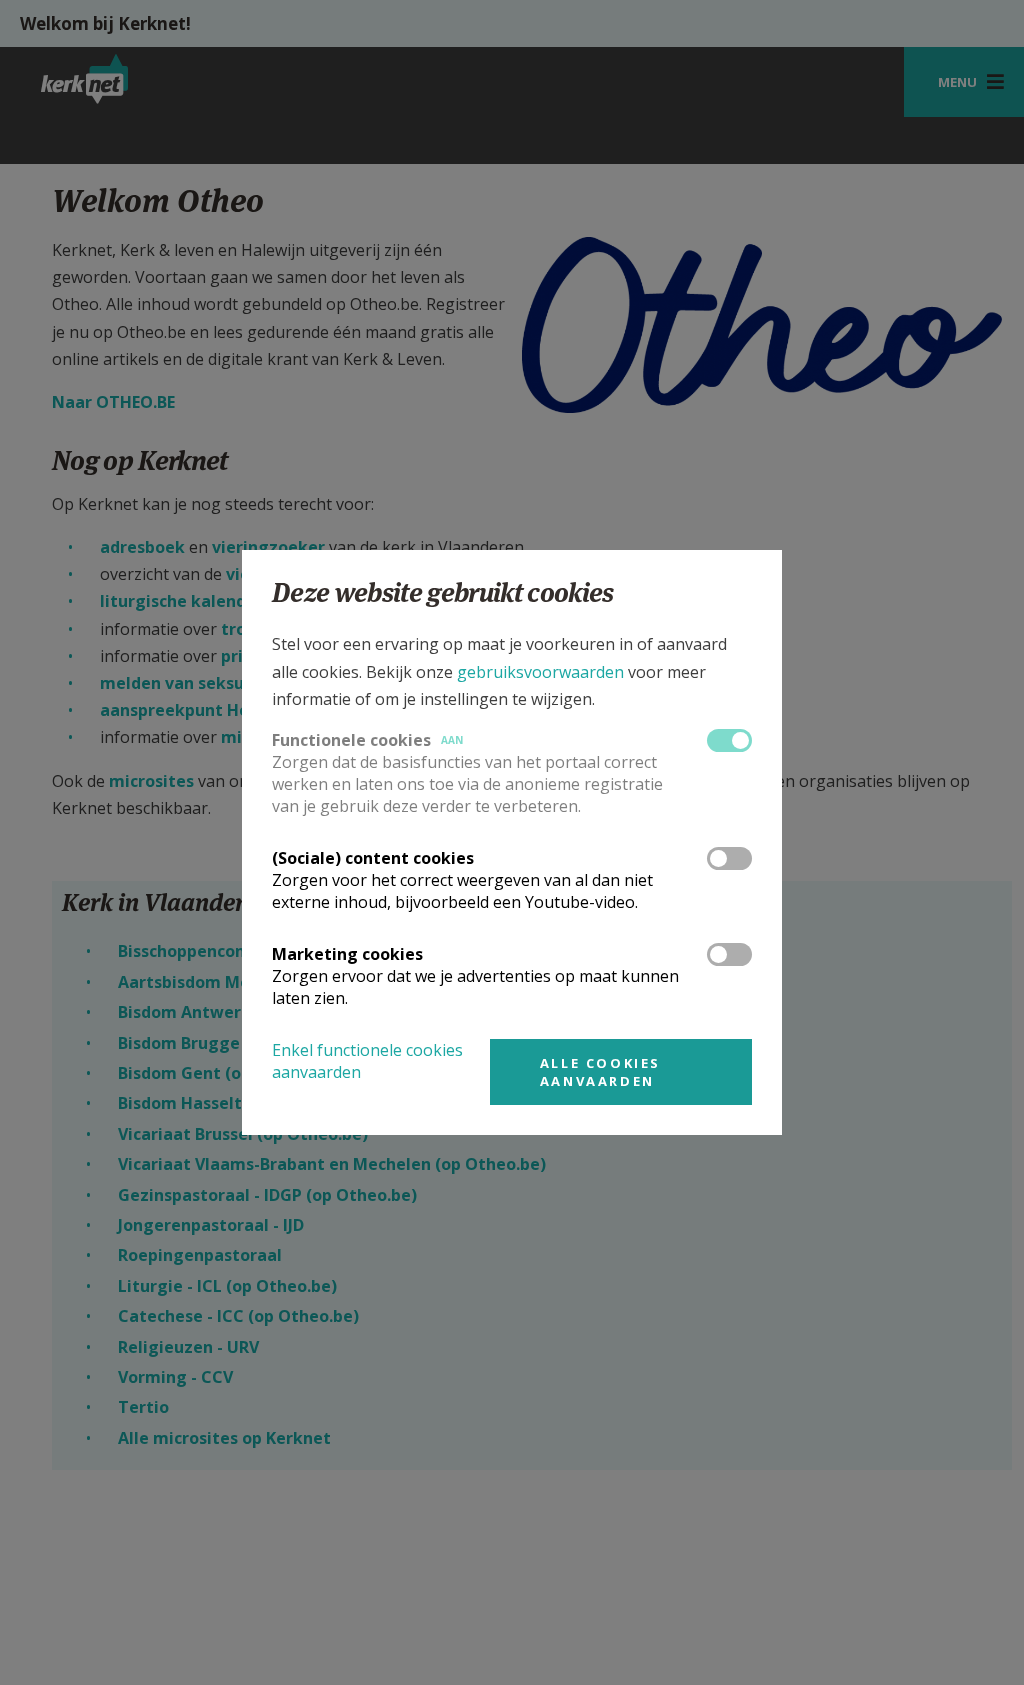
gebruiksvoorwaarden (540, 672)
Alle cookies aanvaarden (600, 1072)
